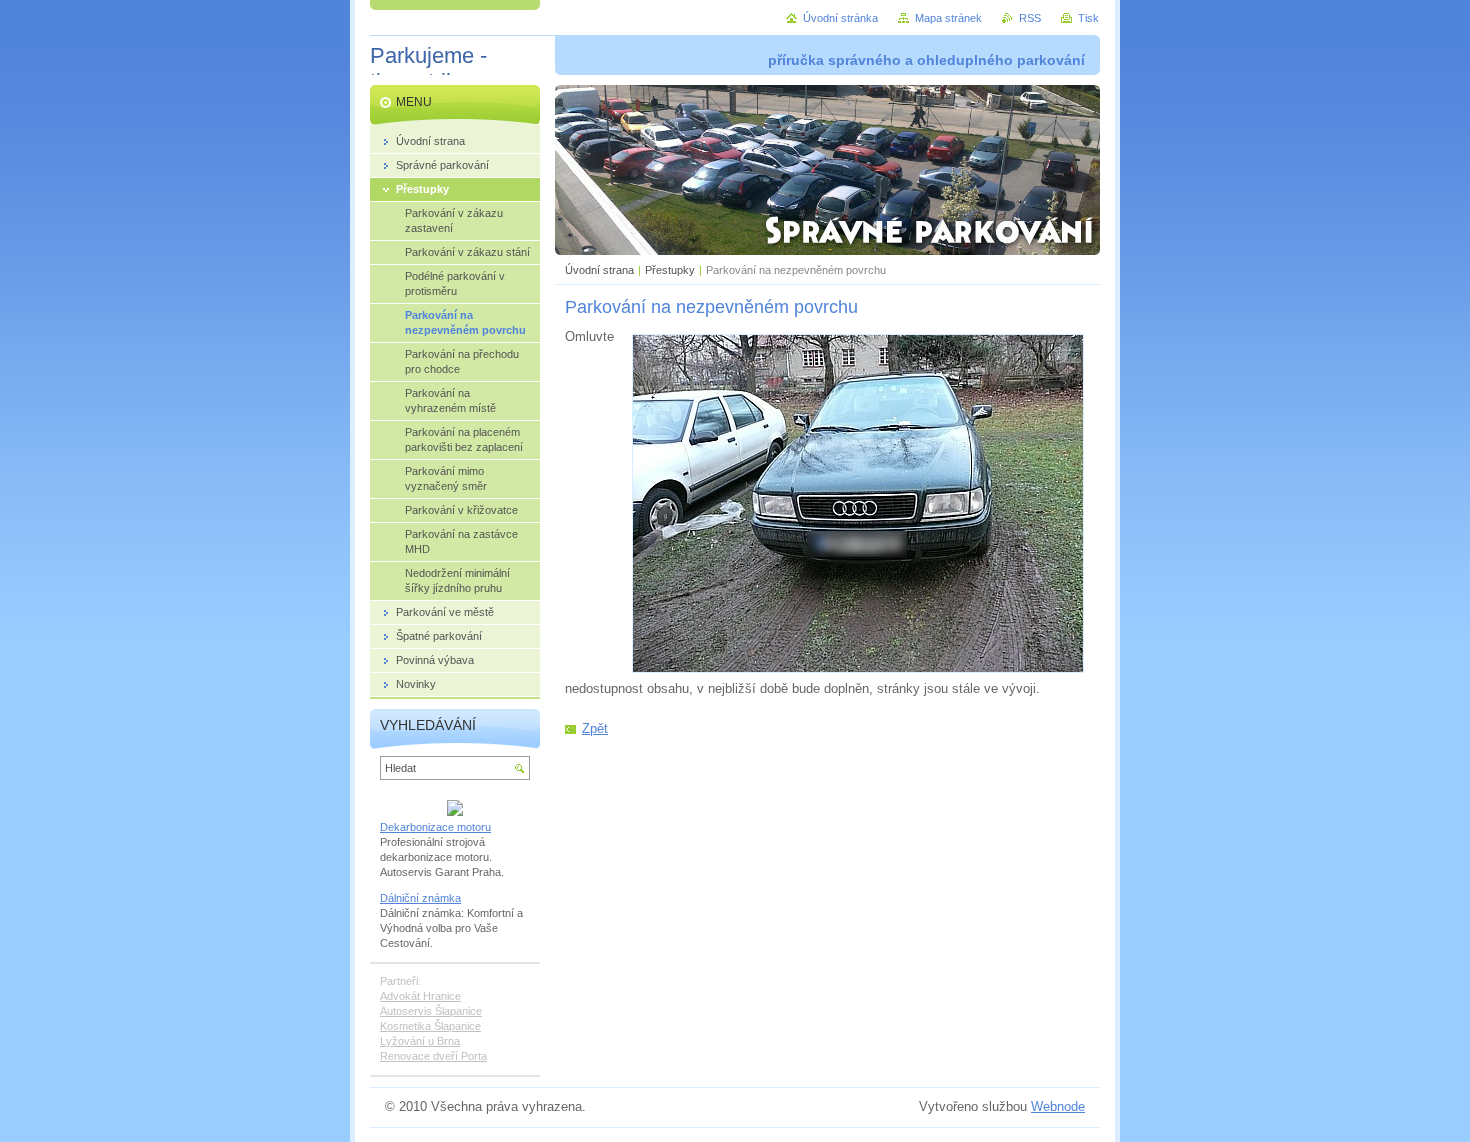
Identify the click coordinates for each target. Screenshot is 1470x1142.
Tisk (1088, 18)
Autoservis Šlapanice (431, 1011)
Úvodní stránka (840, 18)
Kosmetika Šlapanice (430, 1026)
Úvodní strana (599, 270)
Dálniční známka (420, 898)
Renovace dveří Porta (433, 1056)
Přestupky (670, 270)
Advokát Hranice (420, 996)
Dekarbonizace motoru (435, 827)
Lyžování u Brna (420, 1041)
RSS (1030, 18)
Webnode (1058, 1106)
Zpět (595, 728)
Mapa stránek (948, 18)
